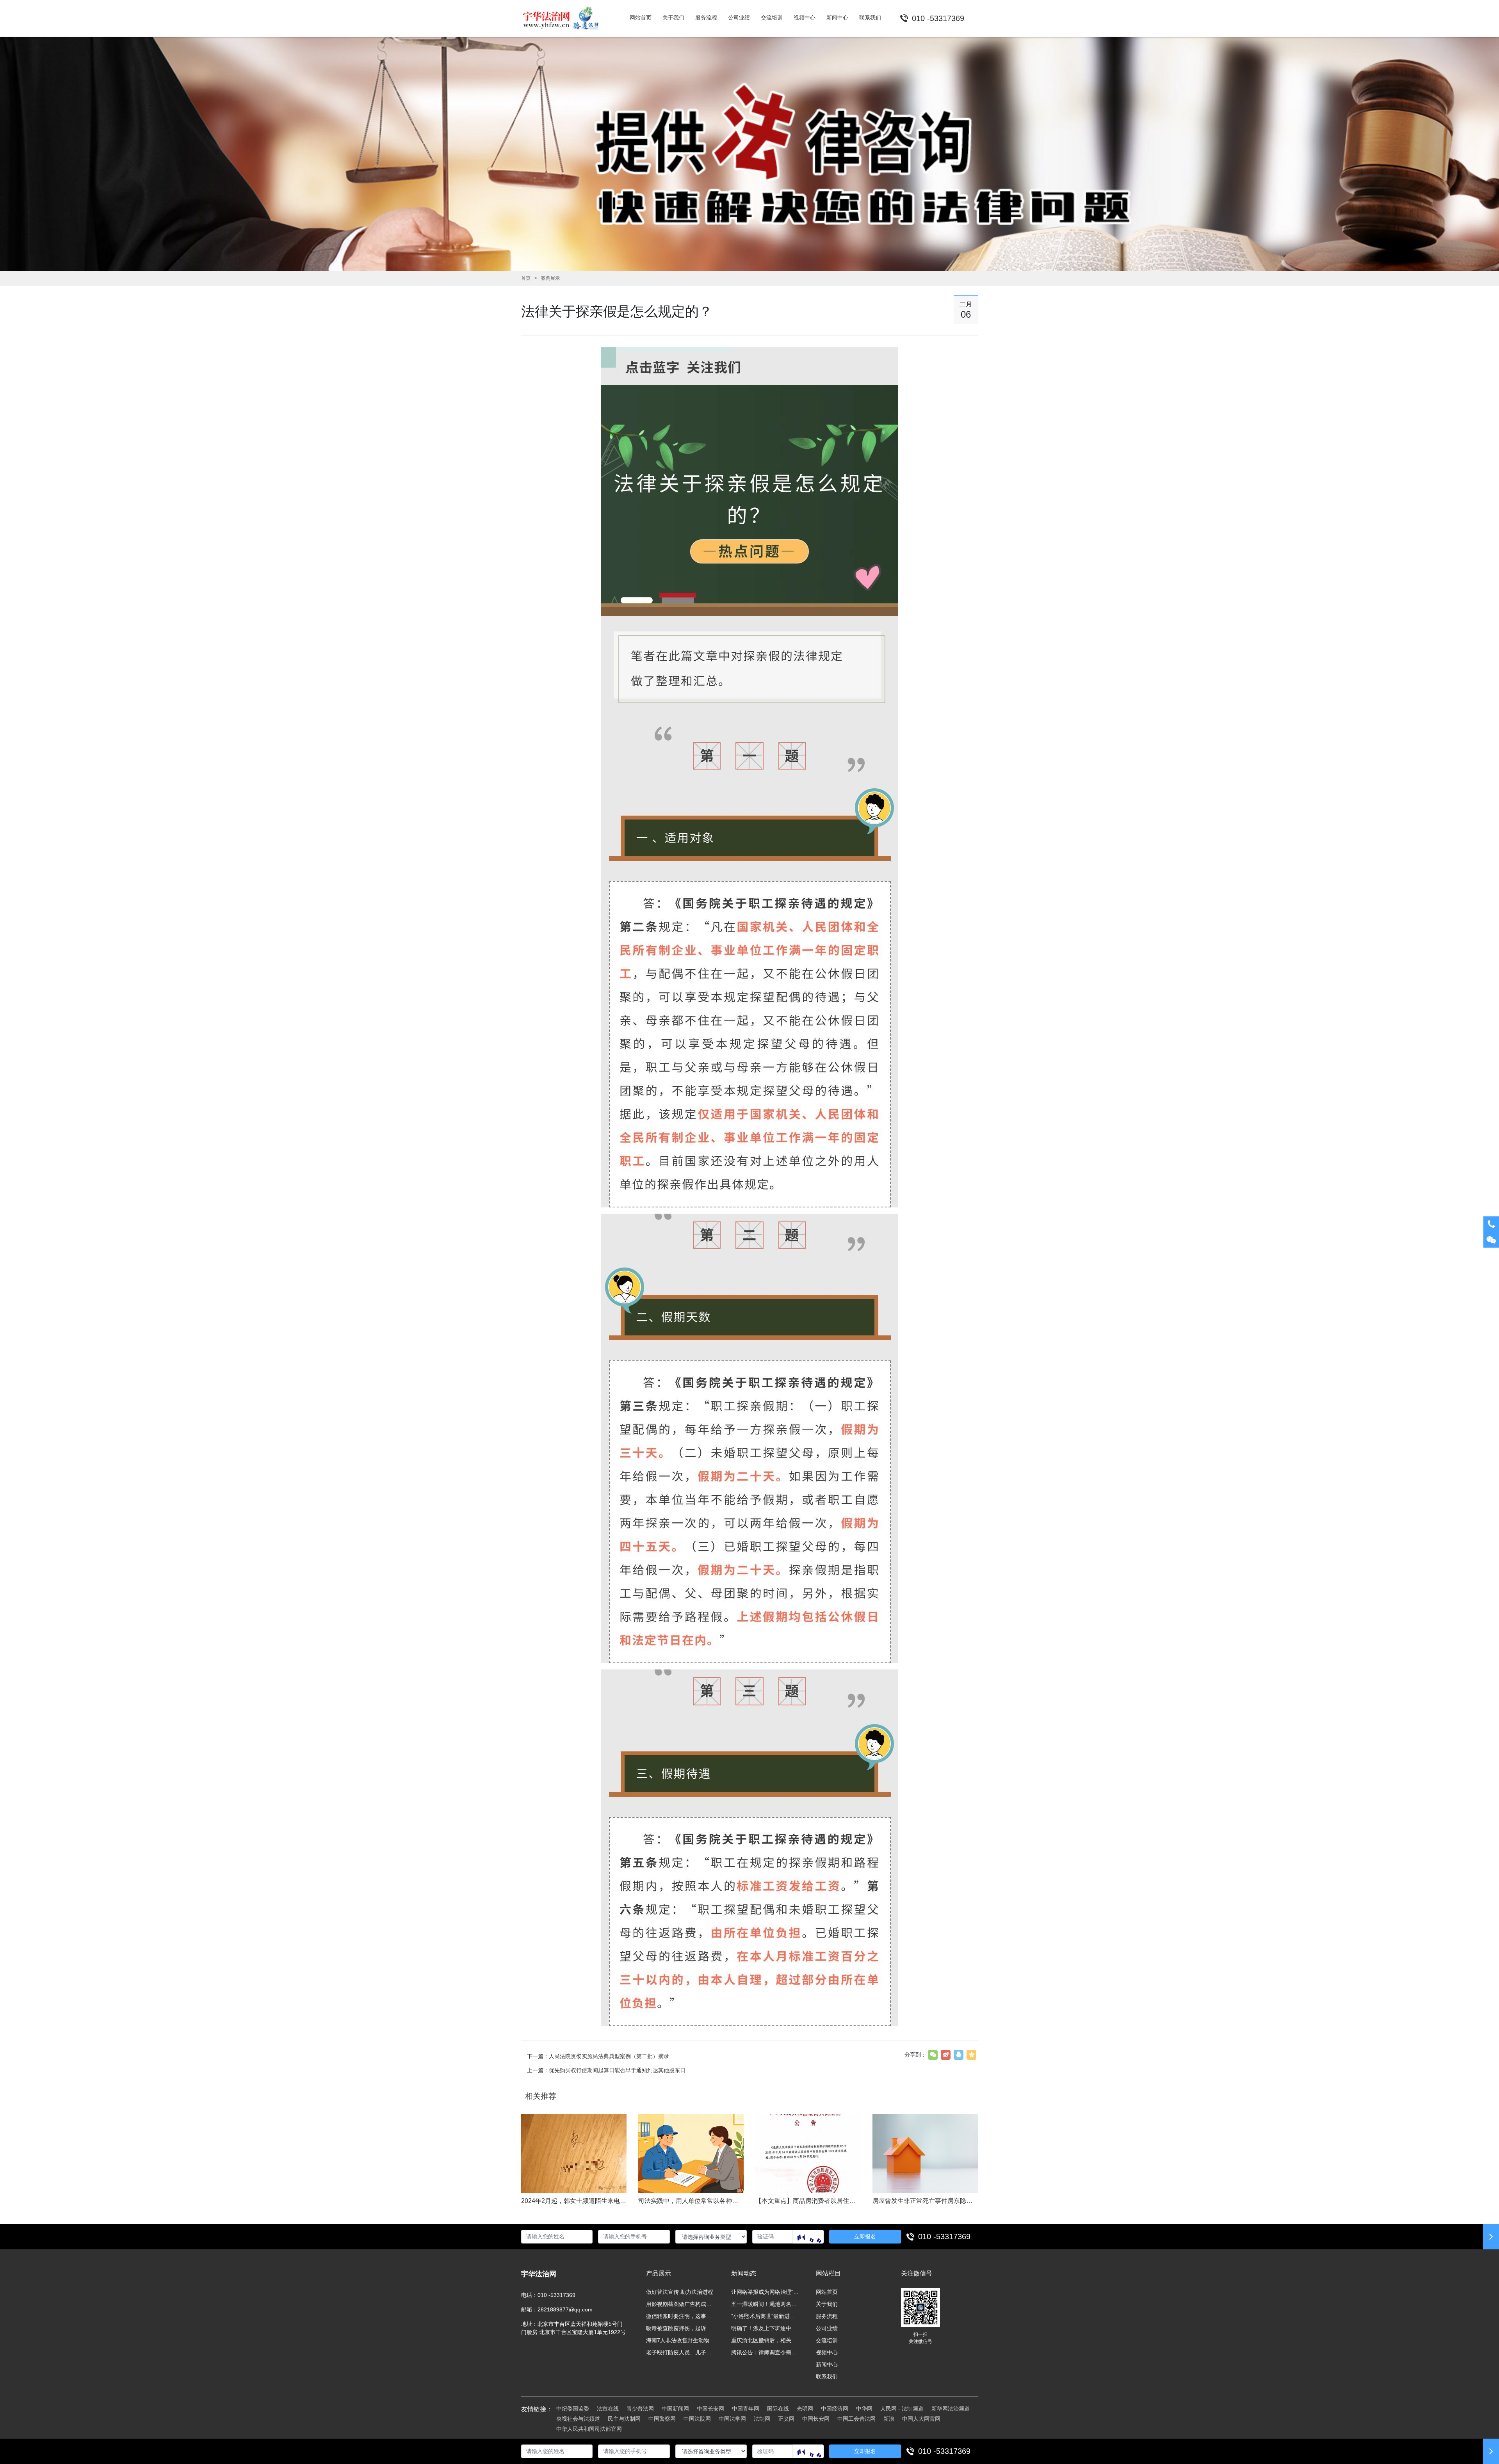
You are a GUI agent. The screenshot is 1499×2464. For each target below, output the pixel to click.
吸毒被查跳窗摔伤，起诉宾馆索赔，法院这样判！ (681, 2328)
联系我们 (827, 2377)
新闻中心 (827, 2364)
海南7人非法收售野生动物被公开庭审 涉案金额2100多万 (681, 2340)
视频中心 (827, 2352)
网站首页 (827, 2292)
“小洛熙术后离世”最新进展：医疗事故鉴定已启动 (766, 2316)
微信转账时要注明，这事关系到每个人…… (681, 2316)
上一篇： (606, 2070)
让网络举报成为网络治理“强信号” (766, 2292)
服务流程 (827, 2316)
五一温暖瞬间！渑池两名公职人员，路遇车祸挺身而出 (766, 2304)
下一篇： (598, 2056)
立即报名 (865, 2236)
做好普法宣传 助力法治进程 (680, 2292)
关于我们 (827, 2304)
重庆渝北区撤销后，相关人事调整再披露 (766, 2340)
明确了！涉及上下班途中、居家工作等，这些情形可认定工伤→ (766, 2328)
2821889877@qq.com (565, 2309)
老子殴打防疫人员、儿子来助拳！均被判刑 (681, 2352)
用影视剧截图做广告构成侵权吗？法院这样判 (681, 2304)
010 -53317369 (944, 2236)
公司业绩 (827, 2328)
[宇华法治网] (564, 18)
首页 (526, 278)
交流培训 (827, 2340)
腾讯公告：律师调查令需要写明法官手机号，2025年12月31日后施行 (766, 2352)
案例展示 (550, 278)
